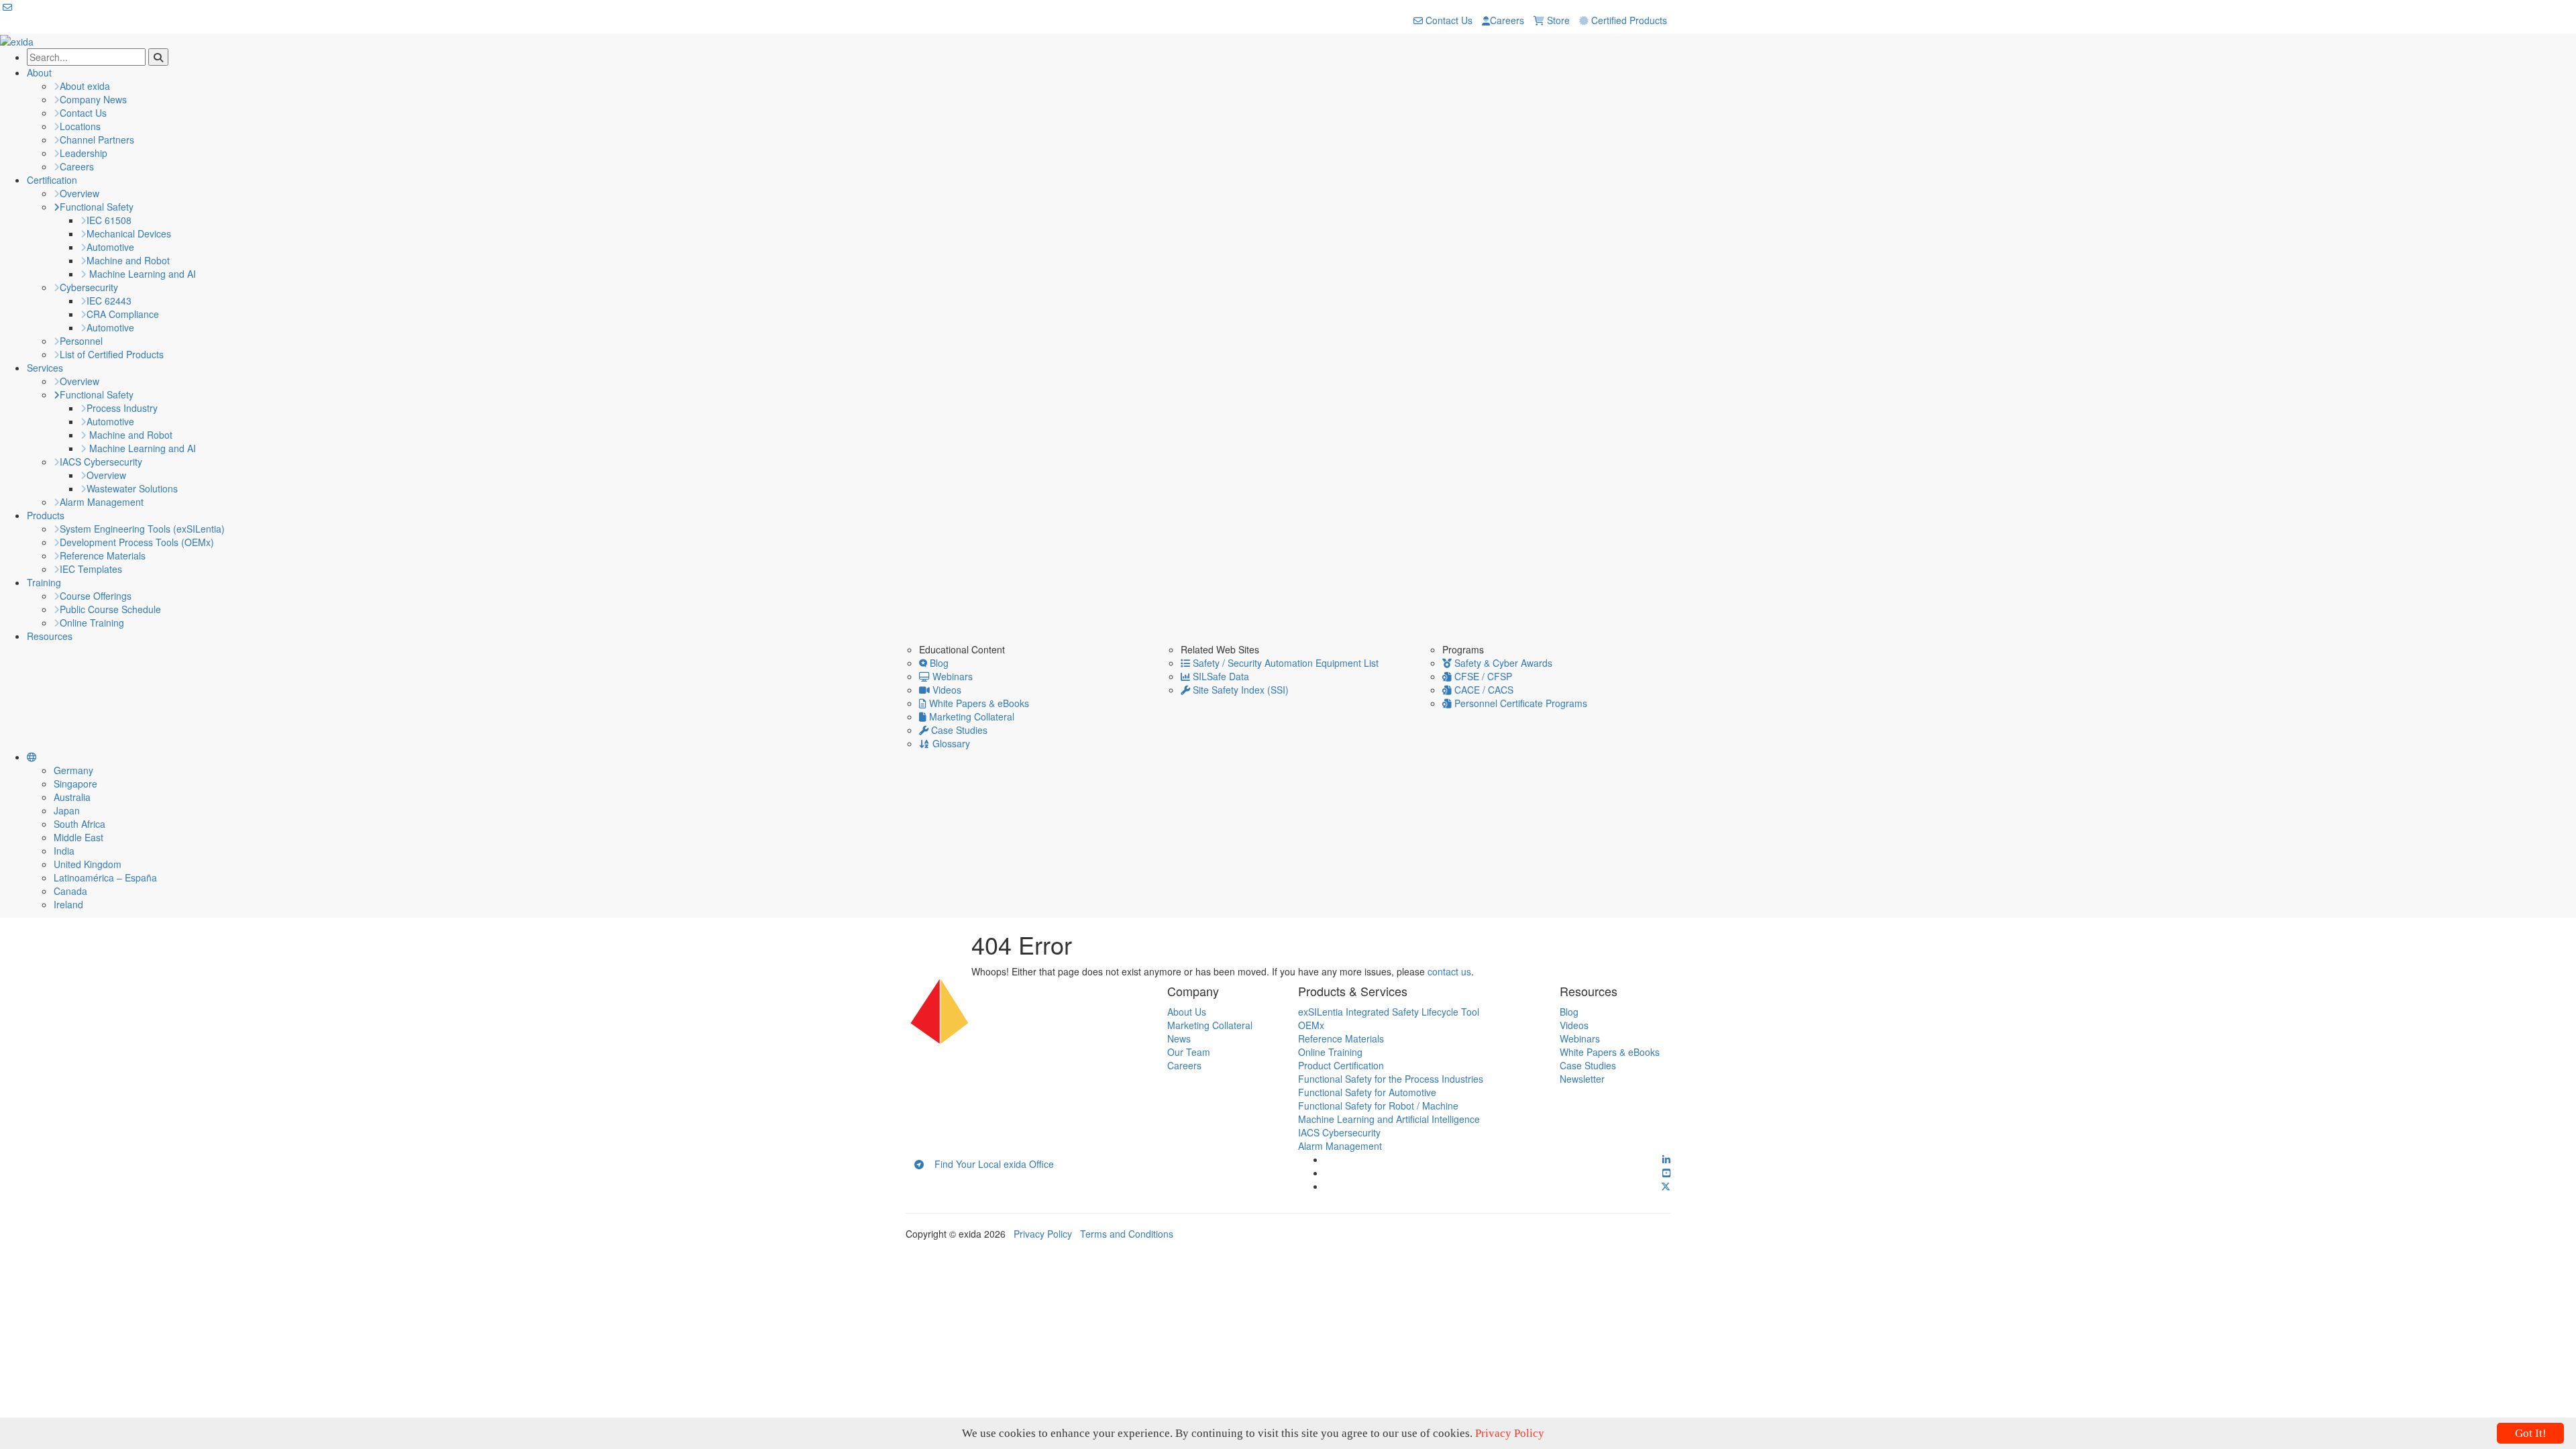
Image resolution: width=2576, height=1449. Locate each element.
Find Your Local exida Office (989, 1164)
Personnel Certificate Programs (1519, 703)
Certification (52, 180)
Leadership (84, 153)
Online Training (92, 623)
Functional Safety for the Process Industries (1391, 1079)
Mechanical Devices (129, 233)
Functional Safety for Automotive (1367, 1092)
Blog (938, 663)
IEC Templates (91, 569)
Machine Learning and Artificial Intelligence (1389, 1119)
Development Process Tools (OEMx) (137, 542)
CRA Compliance (123, 314)
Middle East (78, 837)
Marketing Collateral (970, 716)
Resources (50, 636)
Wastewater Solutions (132, 488)
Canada (70, 891)
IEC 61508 (109, 220)
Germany (73, 770)
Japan (67, 810)
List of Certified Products (112, 354)
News (1179, 1038)
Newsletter (1582, 1079)
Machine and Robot (128, 260)
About (39, 72)
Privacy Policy (1043, 1234)
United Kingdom (88, 864)
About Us (1187, 1012)
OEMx (1311, 1025)
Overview (79, 193)
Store (1557, 20)
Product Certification (1341, 1065)
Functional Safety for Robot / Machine (1378, 1106)
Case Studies (958, 730)
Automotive (110, 247)
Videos (946, 690)
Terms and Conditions (1127, 1234)
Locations (80, 126)
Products (46, 515)
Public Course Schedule (110, 609)
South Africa (79, 824)
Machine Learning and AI (141, 274)
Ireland (68, 904)
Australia (72, 797)
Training (44, 582)
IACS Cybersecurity (101, 462)
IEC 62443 (109, 301)
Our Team (1189, 1052)
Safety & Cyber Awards (1502, 663)
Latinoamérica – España (105, 877)
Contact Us (1448, 20)
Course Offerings (96, 596)
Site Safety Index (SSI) (1239, 690)
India (64, 851)
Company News (93, 99)
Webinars (951, 676)
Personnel (81, 341)
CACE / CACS (1483, 690)
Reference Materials (103, 555)
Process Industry (122, 408)
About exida (85, 86)
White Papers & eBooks (978, 703)
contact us (1449, 971)
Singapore (75, 784)
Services (45, 368)
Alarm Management (102, 502)
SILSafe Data (1220, 676)
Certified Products (1628, 20)
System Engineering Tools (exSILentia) (142, 529)
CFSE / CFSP (1482, 676)
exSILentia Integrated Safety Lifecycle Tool (1389, 1012)
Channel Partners (97, 140)
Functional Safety (97, 207)
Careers (1507, 20)
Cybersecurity (89, 287)
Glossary (950, 743)
